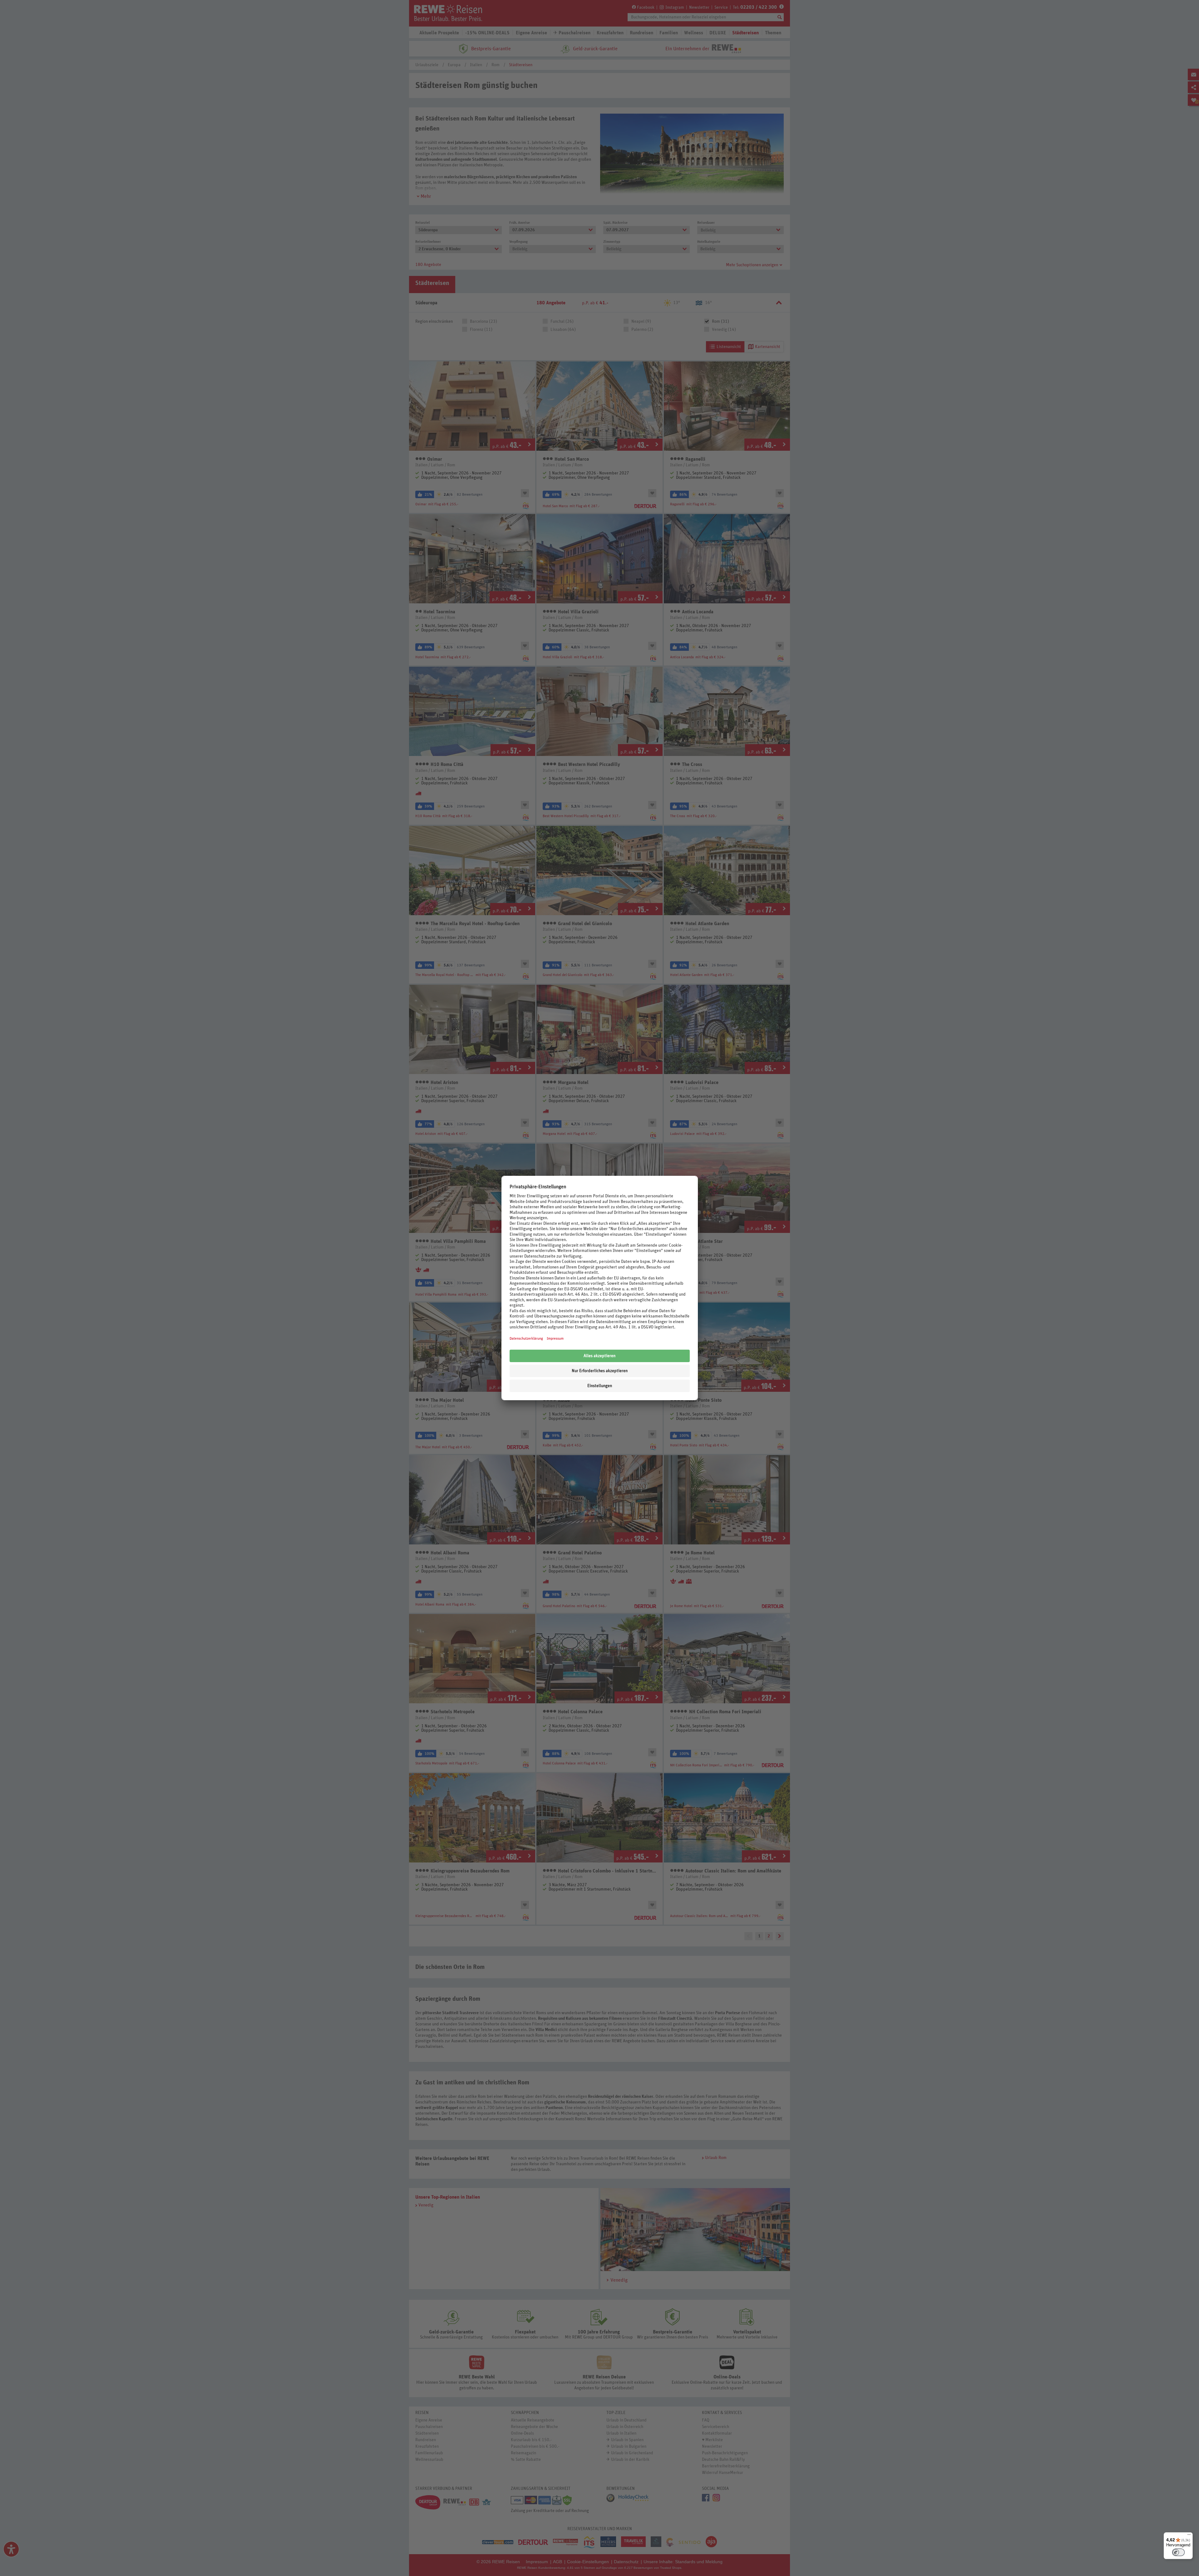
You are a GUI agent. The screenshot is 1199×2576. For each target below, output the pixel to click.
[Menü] (1189, 2536)
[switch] (1178, 2552)
